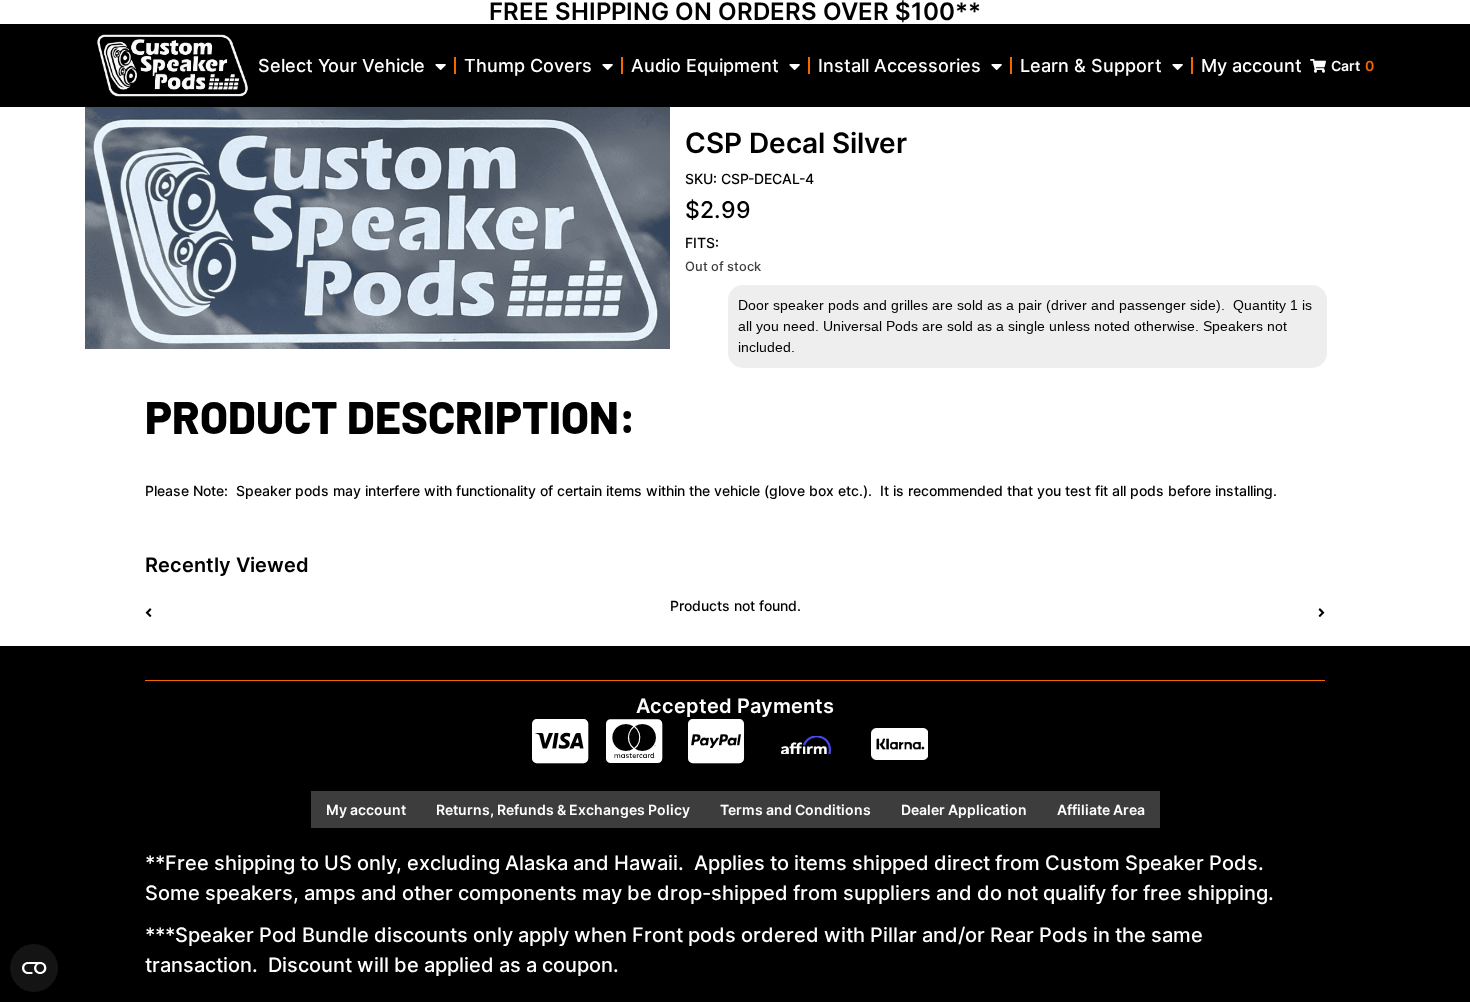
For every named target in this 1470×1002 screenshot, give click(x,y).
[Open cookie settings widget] (34, 968)
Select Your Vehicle (341, 65)
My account (1251, 65)
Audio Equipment (705, 65)
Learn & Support (1091, 65)
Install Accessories (899, 65)
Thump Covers (528, 65)
